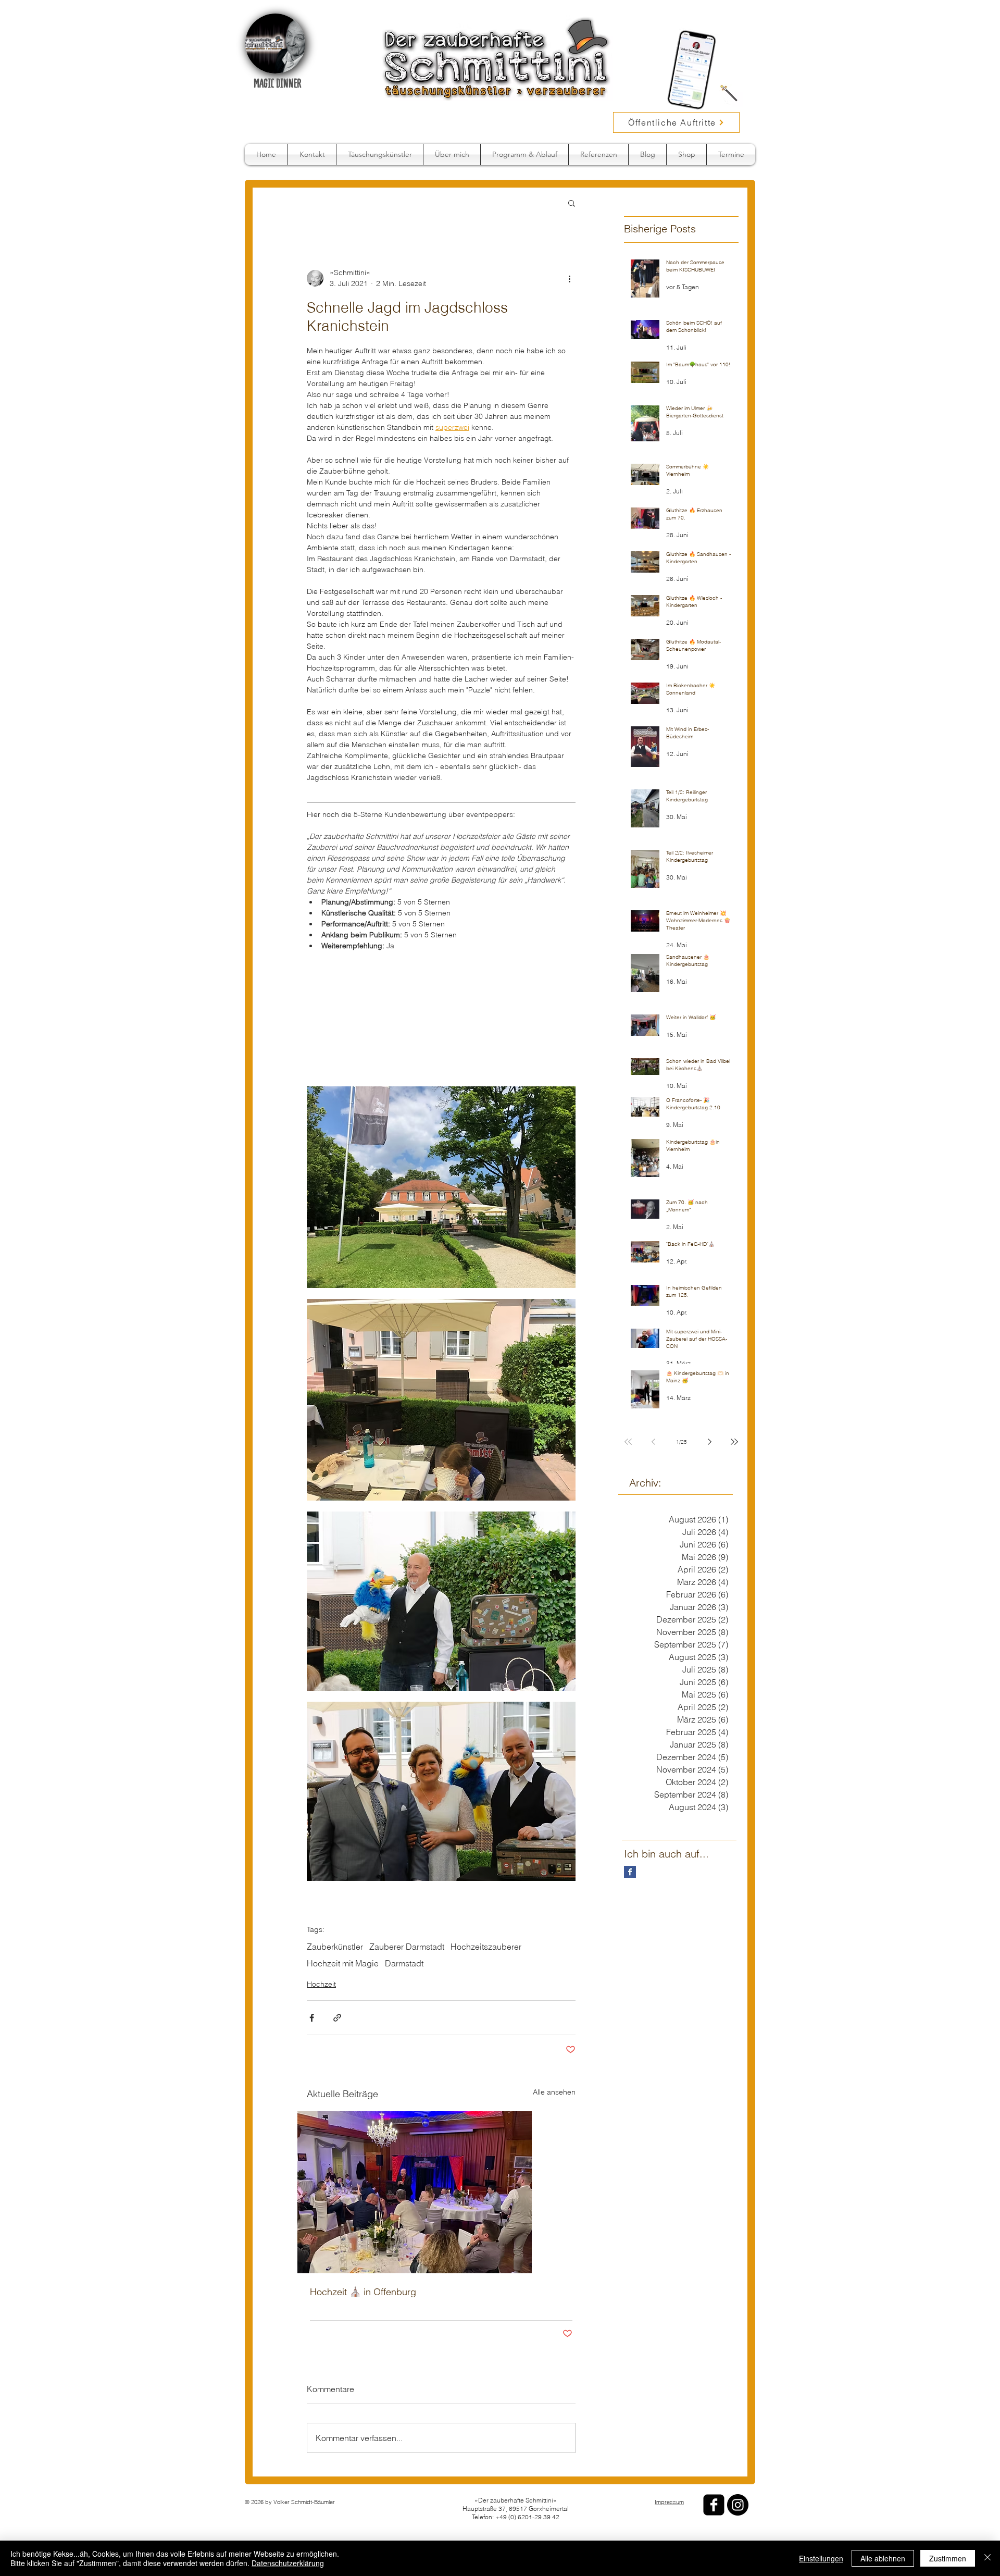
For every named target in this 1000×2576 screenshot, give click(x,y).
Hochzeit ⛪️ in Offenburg (363, 2217)
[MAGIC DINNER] (275, 44)
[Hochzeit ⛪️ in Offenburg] (441, 2118)
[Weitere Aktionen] (569, 278)
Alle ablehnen (883, 2558)
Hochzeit (321, 1910)
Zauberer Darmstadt (407, 1872)
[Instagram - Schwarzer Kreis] (738, 2493)
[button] (572, 203)
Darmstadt (404, 1889)
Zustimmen (948, 2558)
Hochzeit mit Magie (343, 1889)
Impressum (669, 2490)
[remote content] (441, 974)
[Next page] (709, 1442)
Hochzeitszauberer (486, 1872)
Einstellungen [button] (821, 2558)
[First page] (628, 1442)
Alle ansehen (554, 2017)
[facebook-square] (714, 2493)
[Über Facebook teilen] (312, 1943)
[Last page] (734, 1442)
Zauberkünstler (335, 1872)
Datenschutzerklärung (288, 2563)
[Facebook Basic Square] (630, 1872)
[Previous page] (653, 1442)
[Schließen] (988, 2558)
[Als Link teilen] (337, 1943)
